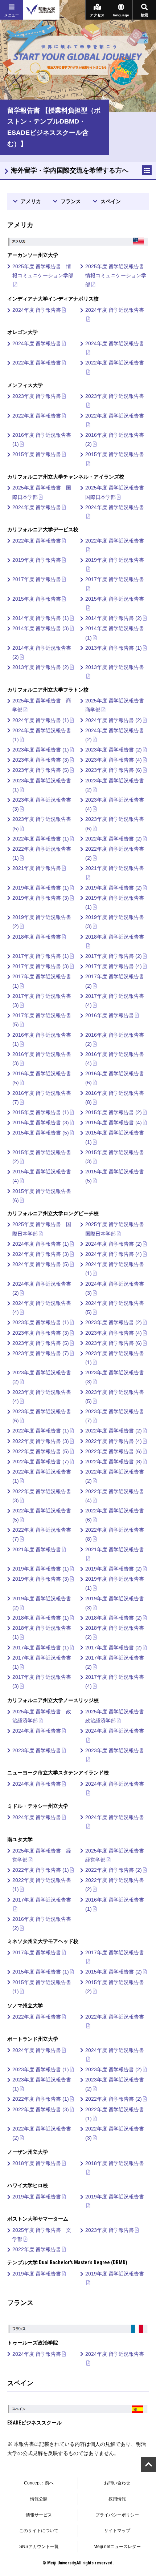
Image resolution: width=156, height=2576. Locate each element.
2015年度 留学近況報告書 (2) (42, 1157)
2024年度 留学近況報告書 (115, 310)
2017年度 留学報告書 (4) (114, 966)
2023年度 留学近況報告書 (115, 396)
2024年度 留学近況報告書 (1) (42, 735)
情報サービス (39, 2515)
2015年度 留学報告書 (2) (114, 1112)
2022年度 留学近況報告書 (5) (42, 1515)
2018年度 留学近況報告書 (115, 937)
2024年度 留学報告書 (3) (41, 1254)
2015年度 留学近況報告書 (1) (115, 1137)
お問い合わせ (117, 2483)
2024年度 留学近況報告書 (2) (115, 735)
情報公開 (39, 2499)
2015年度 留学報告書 (37, 454)
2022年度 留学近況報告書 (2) (115, 853)
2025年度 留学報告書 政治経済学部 (42, 1716)
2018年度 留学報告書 (37, 937)
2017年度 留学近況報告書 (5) (42, 1020)
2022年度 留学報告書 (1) (41, 839)
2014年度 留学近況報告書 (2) (42, 652)
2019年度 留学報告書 (37, 560)
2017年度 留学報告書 (37, 579)
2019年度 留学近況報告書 (115, 560)
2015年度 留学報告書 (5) (41, 1133)
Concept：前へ (39, 2483)
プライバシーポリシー (117, 2515)
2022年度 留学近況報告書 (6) (115, 1515)
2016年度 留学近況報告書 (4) (115, 1059)
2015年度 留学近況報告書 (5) (115, 1176)
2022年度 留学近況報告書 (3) (42, 1496)
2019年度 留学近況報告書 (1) (115, 902)
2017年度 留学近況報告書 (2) (115, 981)
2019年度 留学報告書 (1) (41, 888)
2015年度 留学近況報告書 (115, 454)
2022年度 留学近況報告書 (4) (115, 1496)
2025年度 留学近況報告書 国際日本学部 (117, 492)
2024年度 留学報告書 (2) (114, 720)
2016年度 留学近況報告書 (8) (115, 1098)
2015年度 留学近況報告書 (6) (42, 1196)
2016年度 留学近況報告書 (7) (42, 1098)
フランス (71, 201)
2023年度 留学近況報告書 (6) (115, 824)
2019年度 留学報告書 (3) (41, 898)
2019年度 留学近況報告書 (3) (115, 922)
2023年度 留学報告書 (37, 396)
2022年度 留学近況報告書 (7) (42, 1534)
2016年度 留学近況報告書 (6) (115, 1078)
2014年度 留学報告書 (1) (41, 618)
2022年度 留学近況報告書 (115, 363)
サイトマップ (117, 2531)
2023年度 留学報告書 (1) (41, 750)
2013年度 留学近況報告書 (115, 667)
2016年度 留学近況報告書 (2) (115, 440)
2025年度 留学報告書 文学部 (42, 2235)
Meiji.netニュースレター (117, 2547)
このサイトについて (39, 2531)
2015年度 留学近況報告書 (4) (42, 1176)
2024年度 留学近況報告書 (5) (115, 1308)
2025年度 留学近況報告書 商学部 (117, 705)
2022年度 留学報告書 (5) (41, 1451)
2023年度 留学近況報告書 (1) (42, 785)
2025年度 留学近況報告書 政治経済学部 (117, 1716)
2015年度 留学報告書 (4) (114, 1122)
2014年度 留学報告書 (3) (41, 628)
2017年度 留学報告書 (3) (41, 966)
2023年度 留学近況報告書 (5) (42, 824)
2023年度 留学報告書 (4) (114, 760)
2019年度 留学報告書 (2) (114, 888)
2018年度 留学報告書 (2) (114, 1618)
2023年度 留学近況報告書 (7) (115, 1416)
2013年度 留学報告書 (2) (41, 667)
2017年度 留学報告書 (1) (41, 956)
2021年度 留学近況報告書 (115, 868)
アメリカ (31, 201)
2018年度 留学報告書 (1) (41, 1618)
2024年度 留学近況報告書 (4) (42, 1308)
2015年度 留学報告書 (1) (41, 1112)
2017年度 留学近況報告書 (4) (115, 1001)
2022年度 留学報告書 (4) (114, 1441)
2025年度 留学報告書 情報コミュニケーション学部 (43, 271)
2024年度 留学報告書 (37, 310)
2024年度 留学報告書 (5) (41, 1264)
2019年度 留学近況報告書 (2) (42, 922)
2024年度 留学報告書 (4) (114, 1254)
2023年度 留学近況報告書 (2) (115, 785)
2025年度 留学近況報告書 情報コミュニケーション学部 (117, 275)
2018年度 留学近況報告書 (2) (115, 1632)
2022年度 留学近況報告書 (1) (42, 853)
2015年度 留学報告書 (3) (41, 1122)
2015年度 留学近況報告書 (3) (115, 1157)
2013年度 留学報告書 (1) (114, 648)
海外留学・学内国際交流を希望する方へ (70, 170)
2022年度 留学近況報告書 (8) (115, 1534)
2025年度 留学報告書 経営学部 (42, 1855)
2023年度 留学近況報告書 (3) (42, 804)
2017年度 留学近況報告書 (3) (42, 1001)
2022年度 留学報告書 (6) (114, 1451)
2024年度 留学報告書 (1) (41, 720)
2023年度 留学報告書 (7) (41, 1353)
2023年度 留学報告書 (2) (114, 750)
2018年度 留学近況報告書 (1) (42, 1632)
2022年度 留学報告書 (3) (41, 1441)
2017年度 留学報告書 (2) (114, 956)
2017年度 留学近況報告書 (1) (42, 981)
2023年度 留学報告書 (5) (41, 770)
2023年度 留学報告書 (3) (41, 760)
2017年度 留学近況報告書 (115, 579)
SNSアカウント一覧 (39, 2547)
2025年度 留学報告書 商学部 (42, 705)
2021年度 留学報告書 (37, 868)
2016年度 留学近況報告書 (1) (42, 440)
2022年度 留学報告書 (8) (114, 1462)
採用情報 (117, 2499)
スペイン (111, 201)
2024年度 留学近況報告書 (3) (115, 1288)
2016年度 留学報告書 (110, 1015)
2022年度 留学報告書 (37, 363)
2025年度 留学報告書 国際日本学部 (42, 492)
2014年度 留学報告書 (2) (114, 618)
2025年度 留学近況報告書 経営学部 (117, 1855)
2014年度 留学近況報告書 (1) (115, 633)
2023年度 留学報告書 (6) (114, 770)
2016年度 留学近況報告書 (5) (42, 1078)
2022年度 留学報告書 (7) (41, 1462)
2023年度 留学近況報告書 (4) (115, 804)
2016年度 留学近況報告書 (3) (42, 1059)
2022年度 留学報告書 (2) (114, 839)
